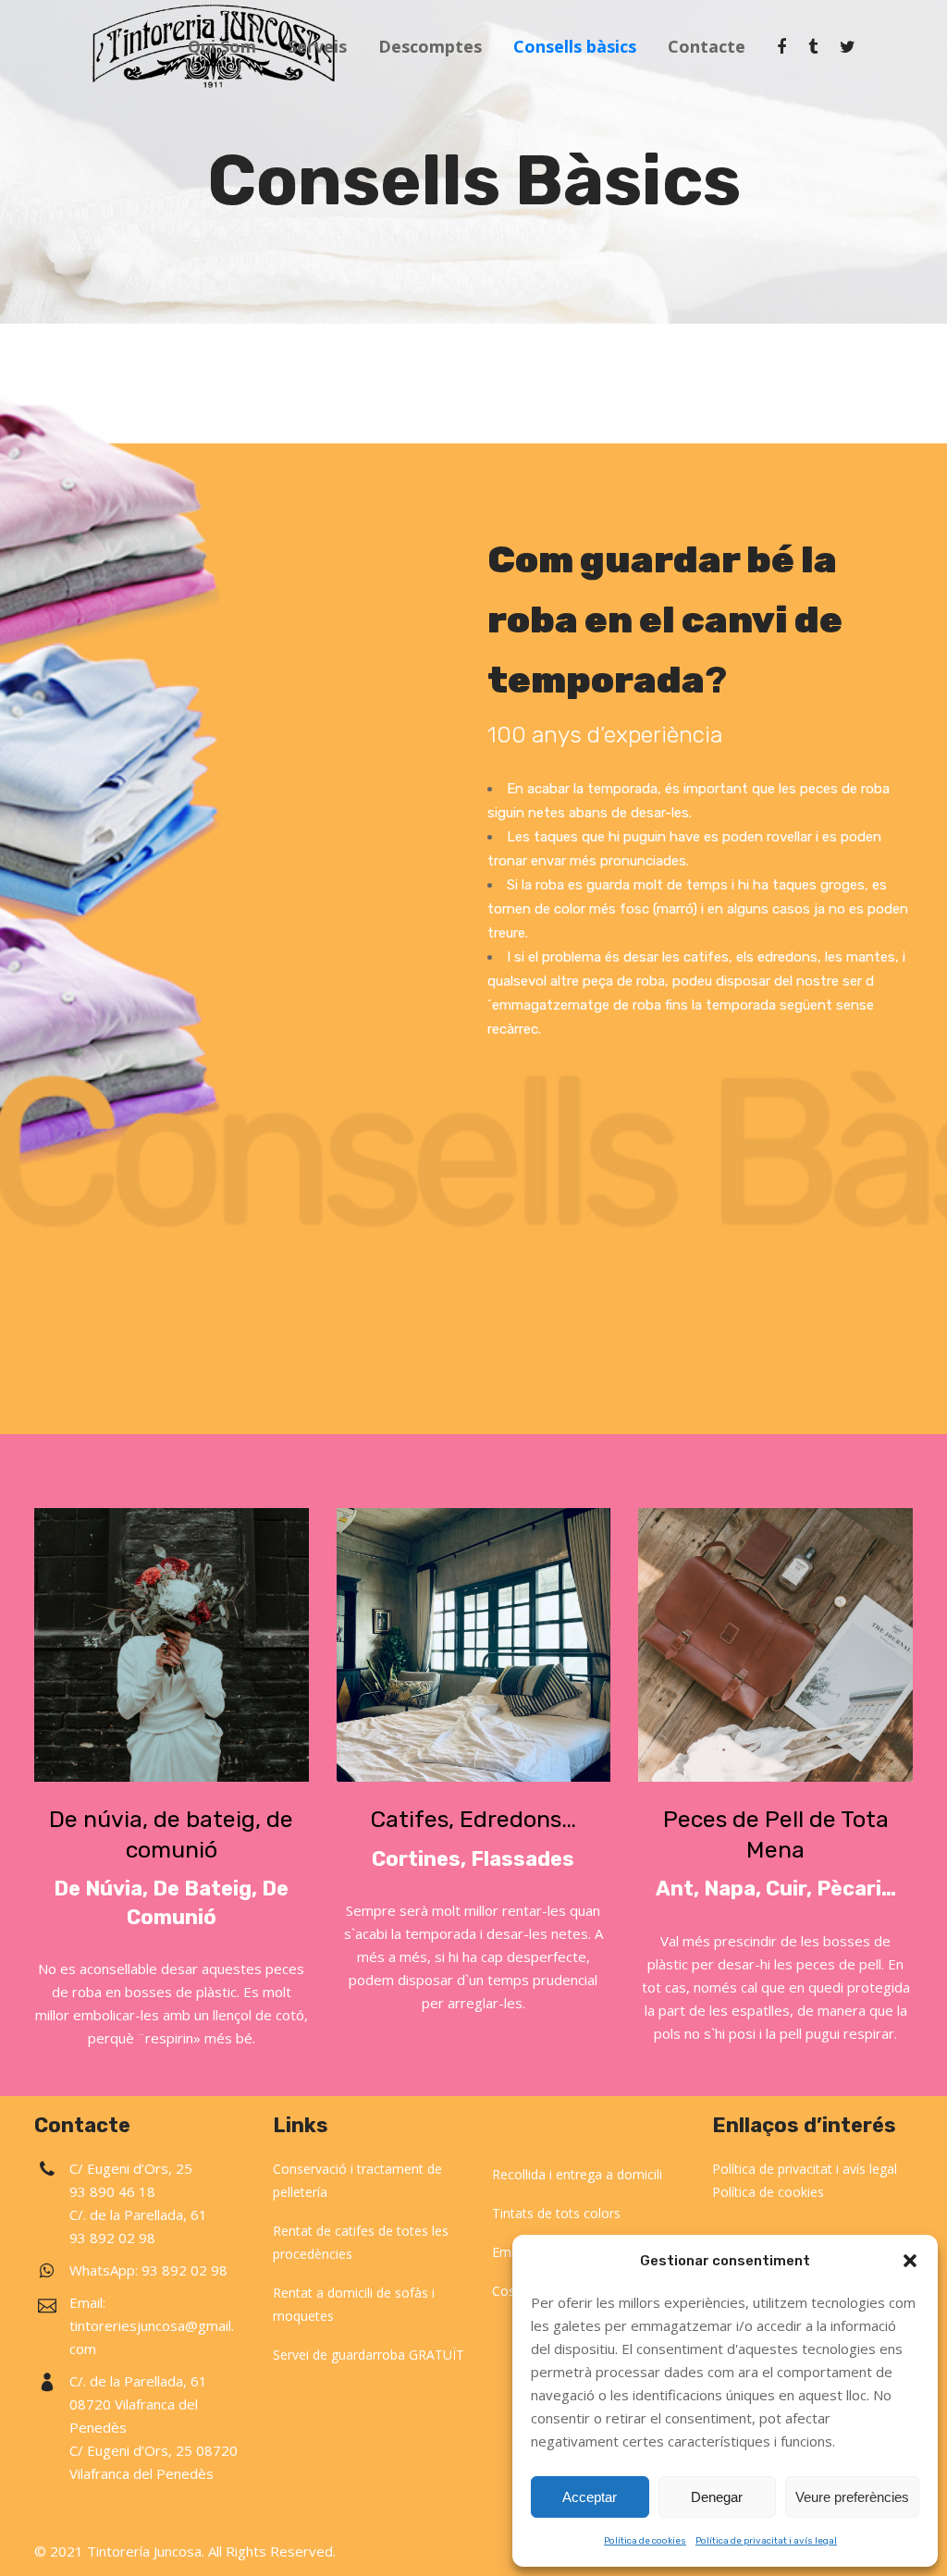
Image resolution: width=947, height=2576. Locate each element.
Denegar (717, 2497)
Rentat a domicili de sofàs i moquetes (354, 2304)
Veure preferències (852, 2497)
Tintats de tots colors (556, 2213)
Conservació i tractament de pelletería (357, 2180)
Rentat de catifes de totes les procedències (361, 2242)
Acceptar (590, 2497)
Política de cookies (645, 2541)
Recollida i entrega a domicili (577, 2174)
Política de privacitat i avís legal (766, 2541)
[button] (910, 2261)
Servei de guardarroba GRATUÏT (369, 2355)
